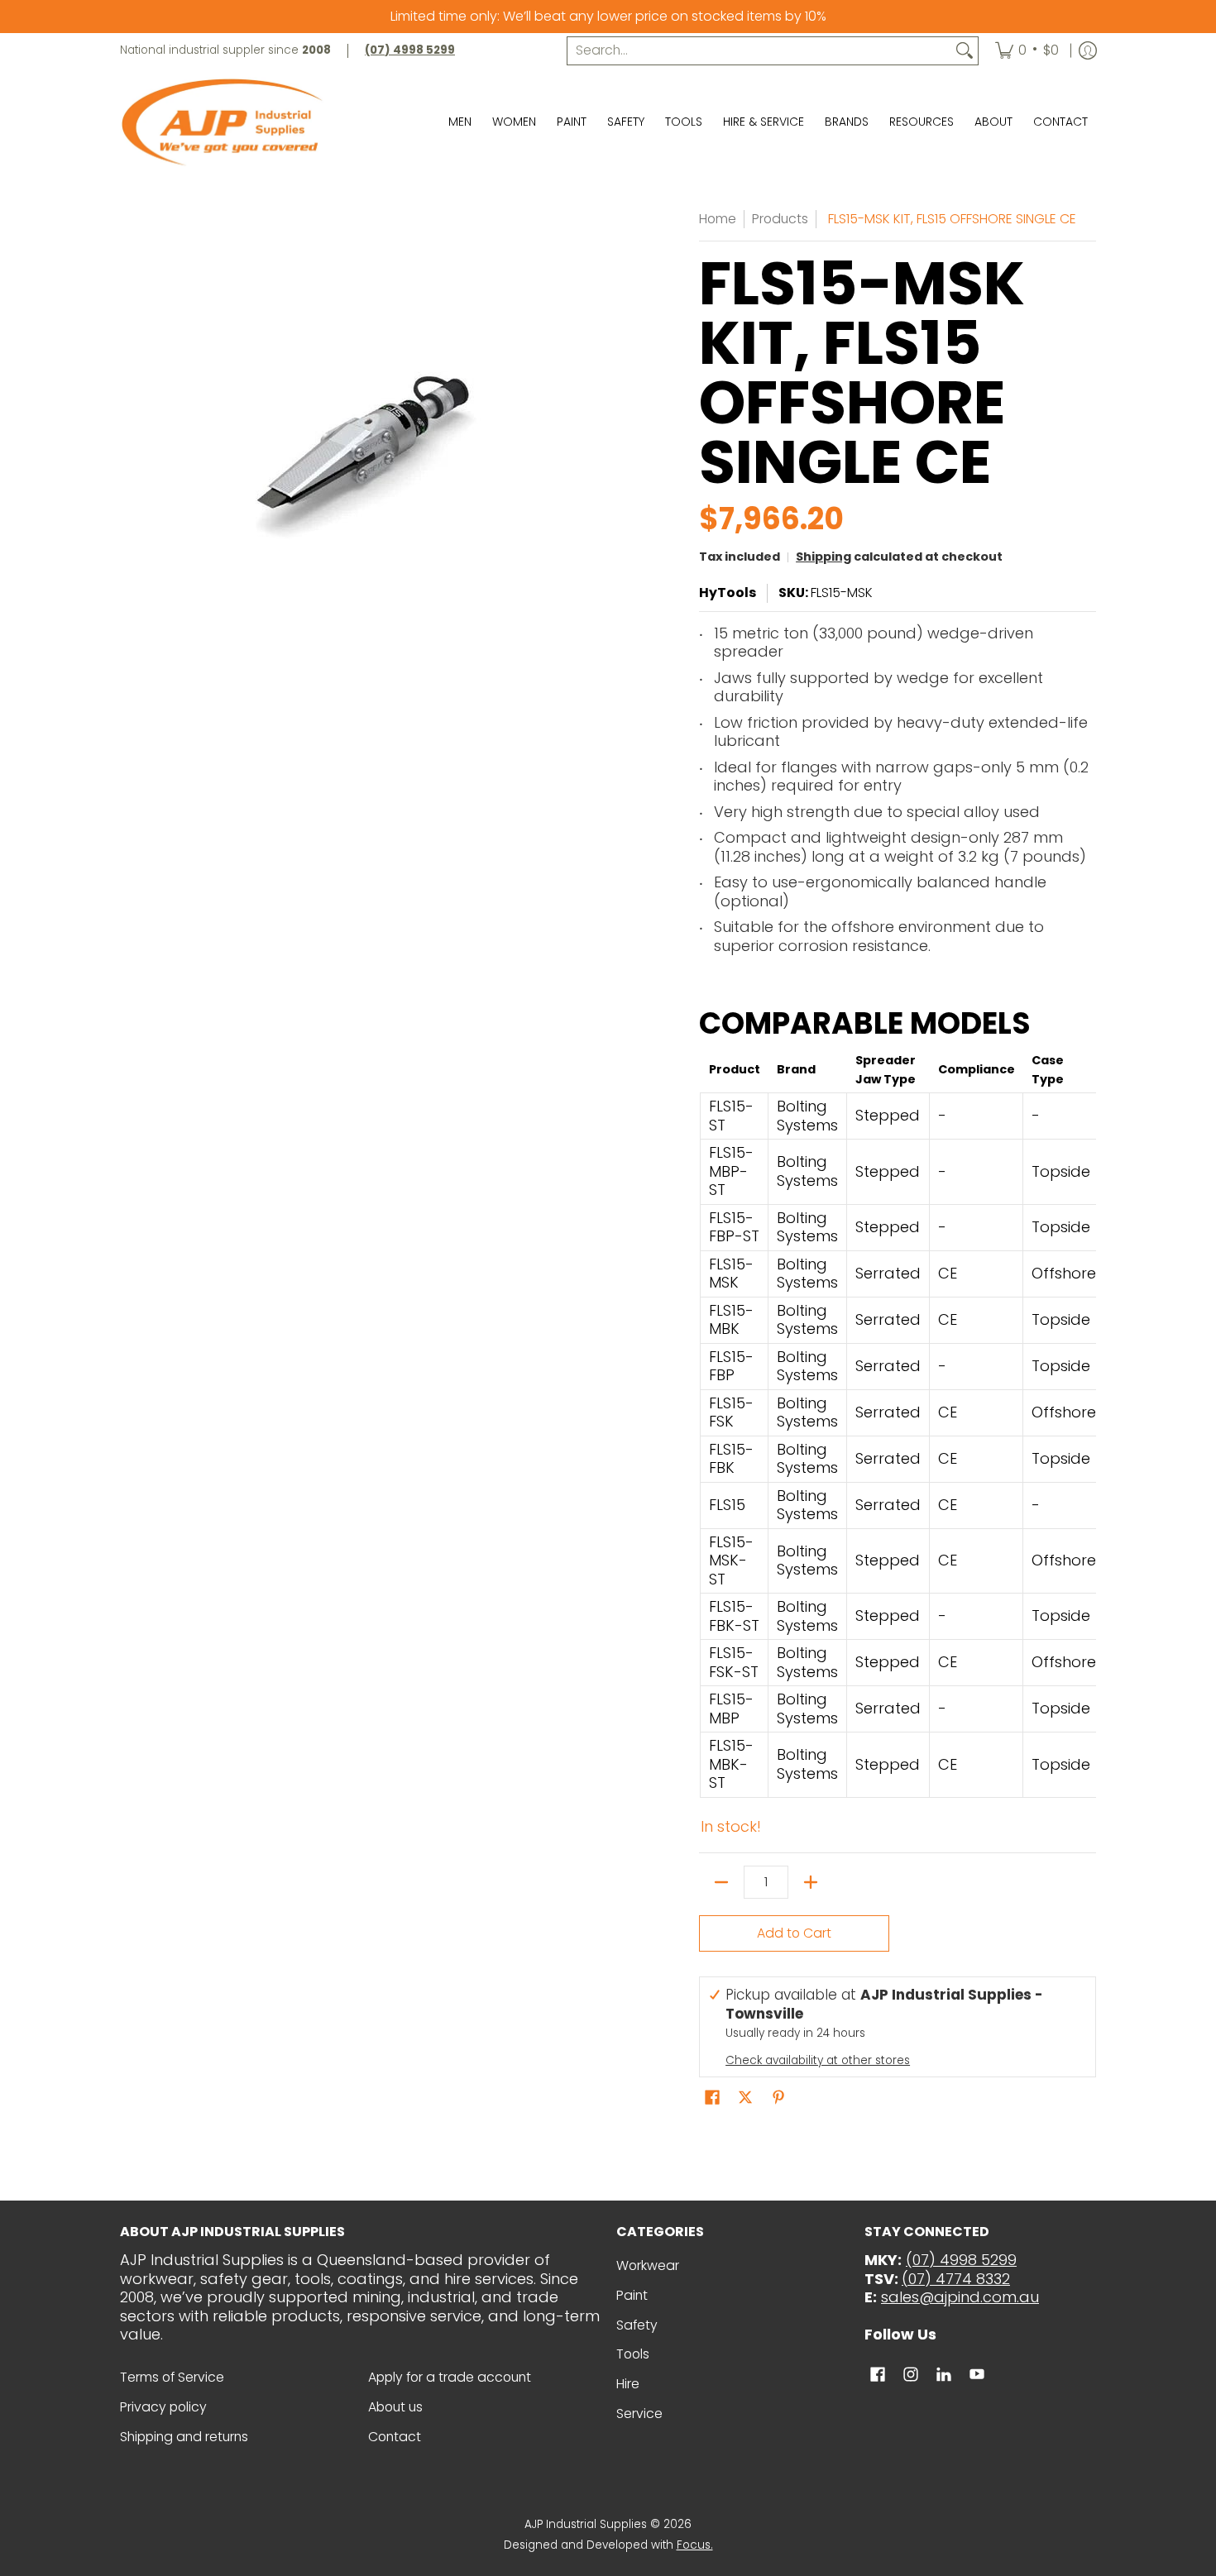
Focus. (695, 2545)
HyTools (728, 593)
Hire (628, 2384)
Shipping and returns (184, 2437)
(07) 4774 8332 (956, 2279)
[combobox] (759, 51)
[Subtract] (721, 1882)
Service (639, 2414)
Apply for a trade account (450, 2377)
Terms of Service (172, 2377)
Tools (633, 2354)
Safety (637, 2325)
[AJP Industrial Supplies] (223, 122)
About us (395, 2407)
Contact (395, 2437)
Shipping (823, 557)
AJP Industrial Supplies (586, 2524)
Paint (632, 2295)
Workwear (648, 2265)
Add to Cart (794, 1933)
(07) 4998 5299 (961, 2260)
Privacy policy (163, 2407)
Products (780, 219)
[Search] (965, 51)
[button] (712, 2099)
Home (718, 219)
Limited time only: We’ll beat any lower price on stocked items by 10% (608, 16)
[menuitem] (1027, 51)
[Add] (811, 1882)
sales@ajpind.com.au (960, 2297)
